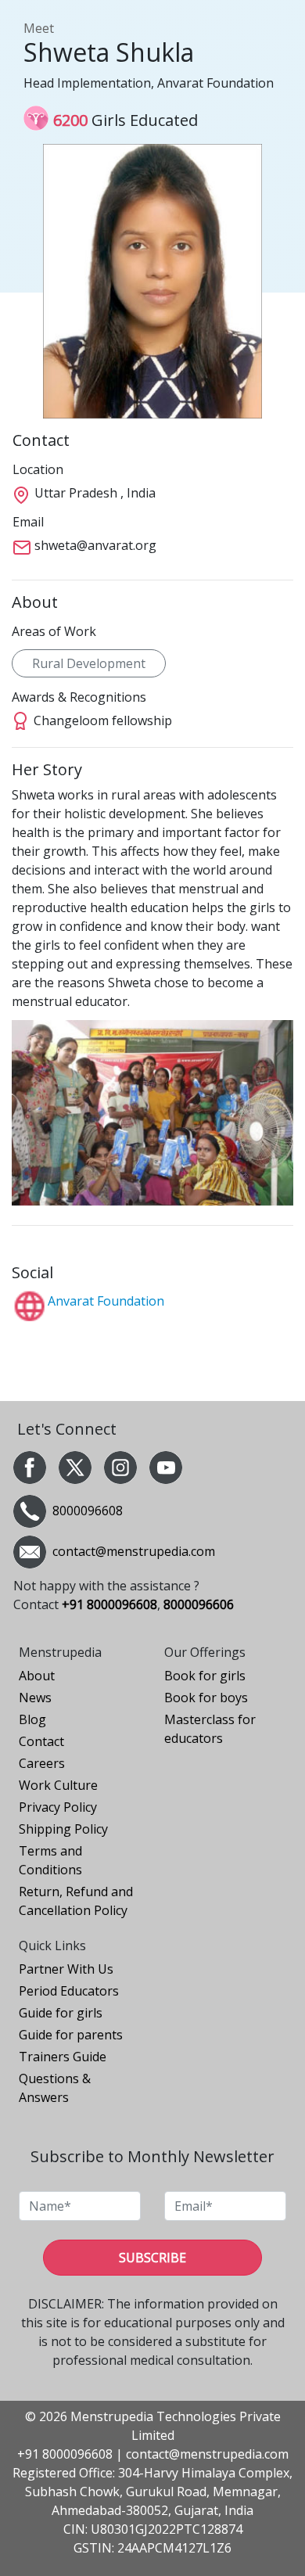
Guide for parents (71, 2035)
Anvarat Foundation (106, 1301)
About (37, 1676)
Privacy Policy (58, 1807)
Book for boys (206, 1698)
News (35, 1698)
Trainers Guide (63, 2057)
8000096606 (199, 1604)
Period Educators (69, 1991)
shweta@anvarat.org (95, 545)
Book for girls (205, 1676)
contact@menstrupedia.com (207, 2454)
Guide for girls (61, 2013)
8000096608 (88, 1511)
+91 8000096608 (109, 1604)
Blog (32, 1719)
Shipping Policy (63, 1829)
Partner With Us (66, 1969)
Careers (42, 1763)
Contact (41, 1741)
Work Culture (58, 1785)
